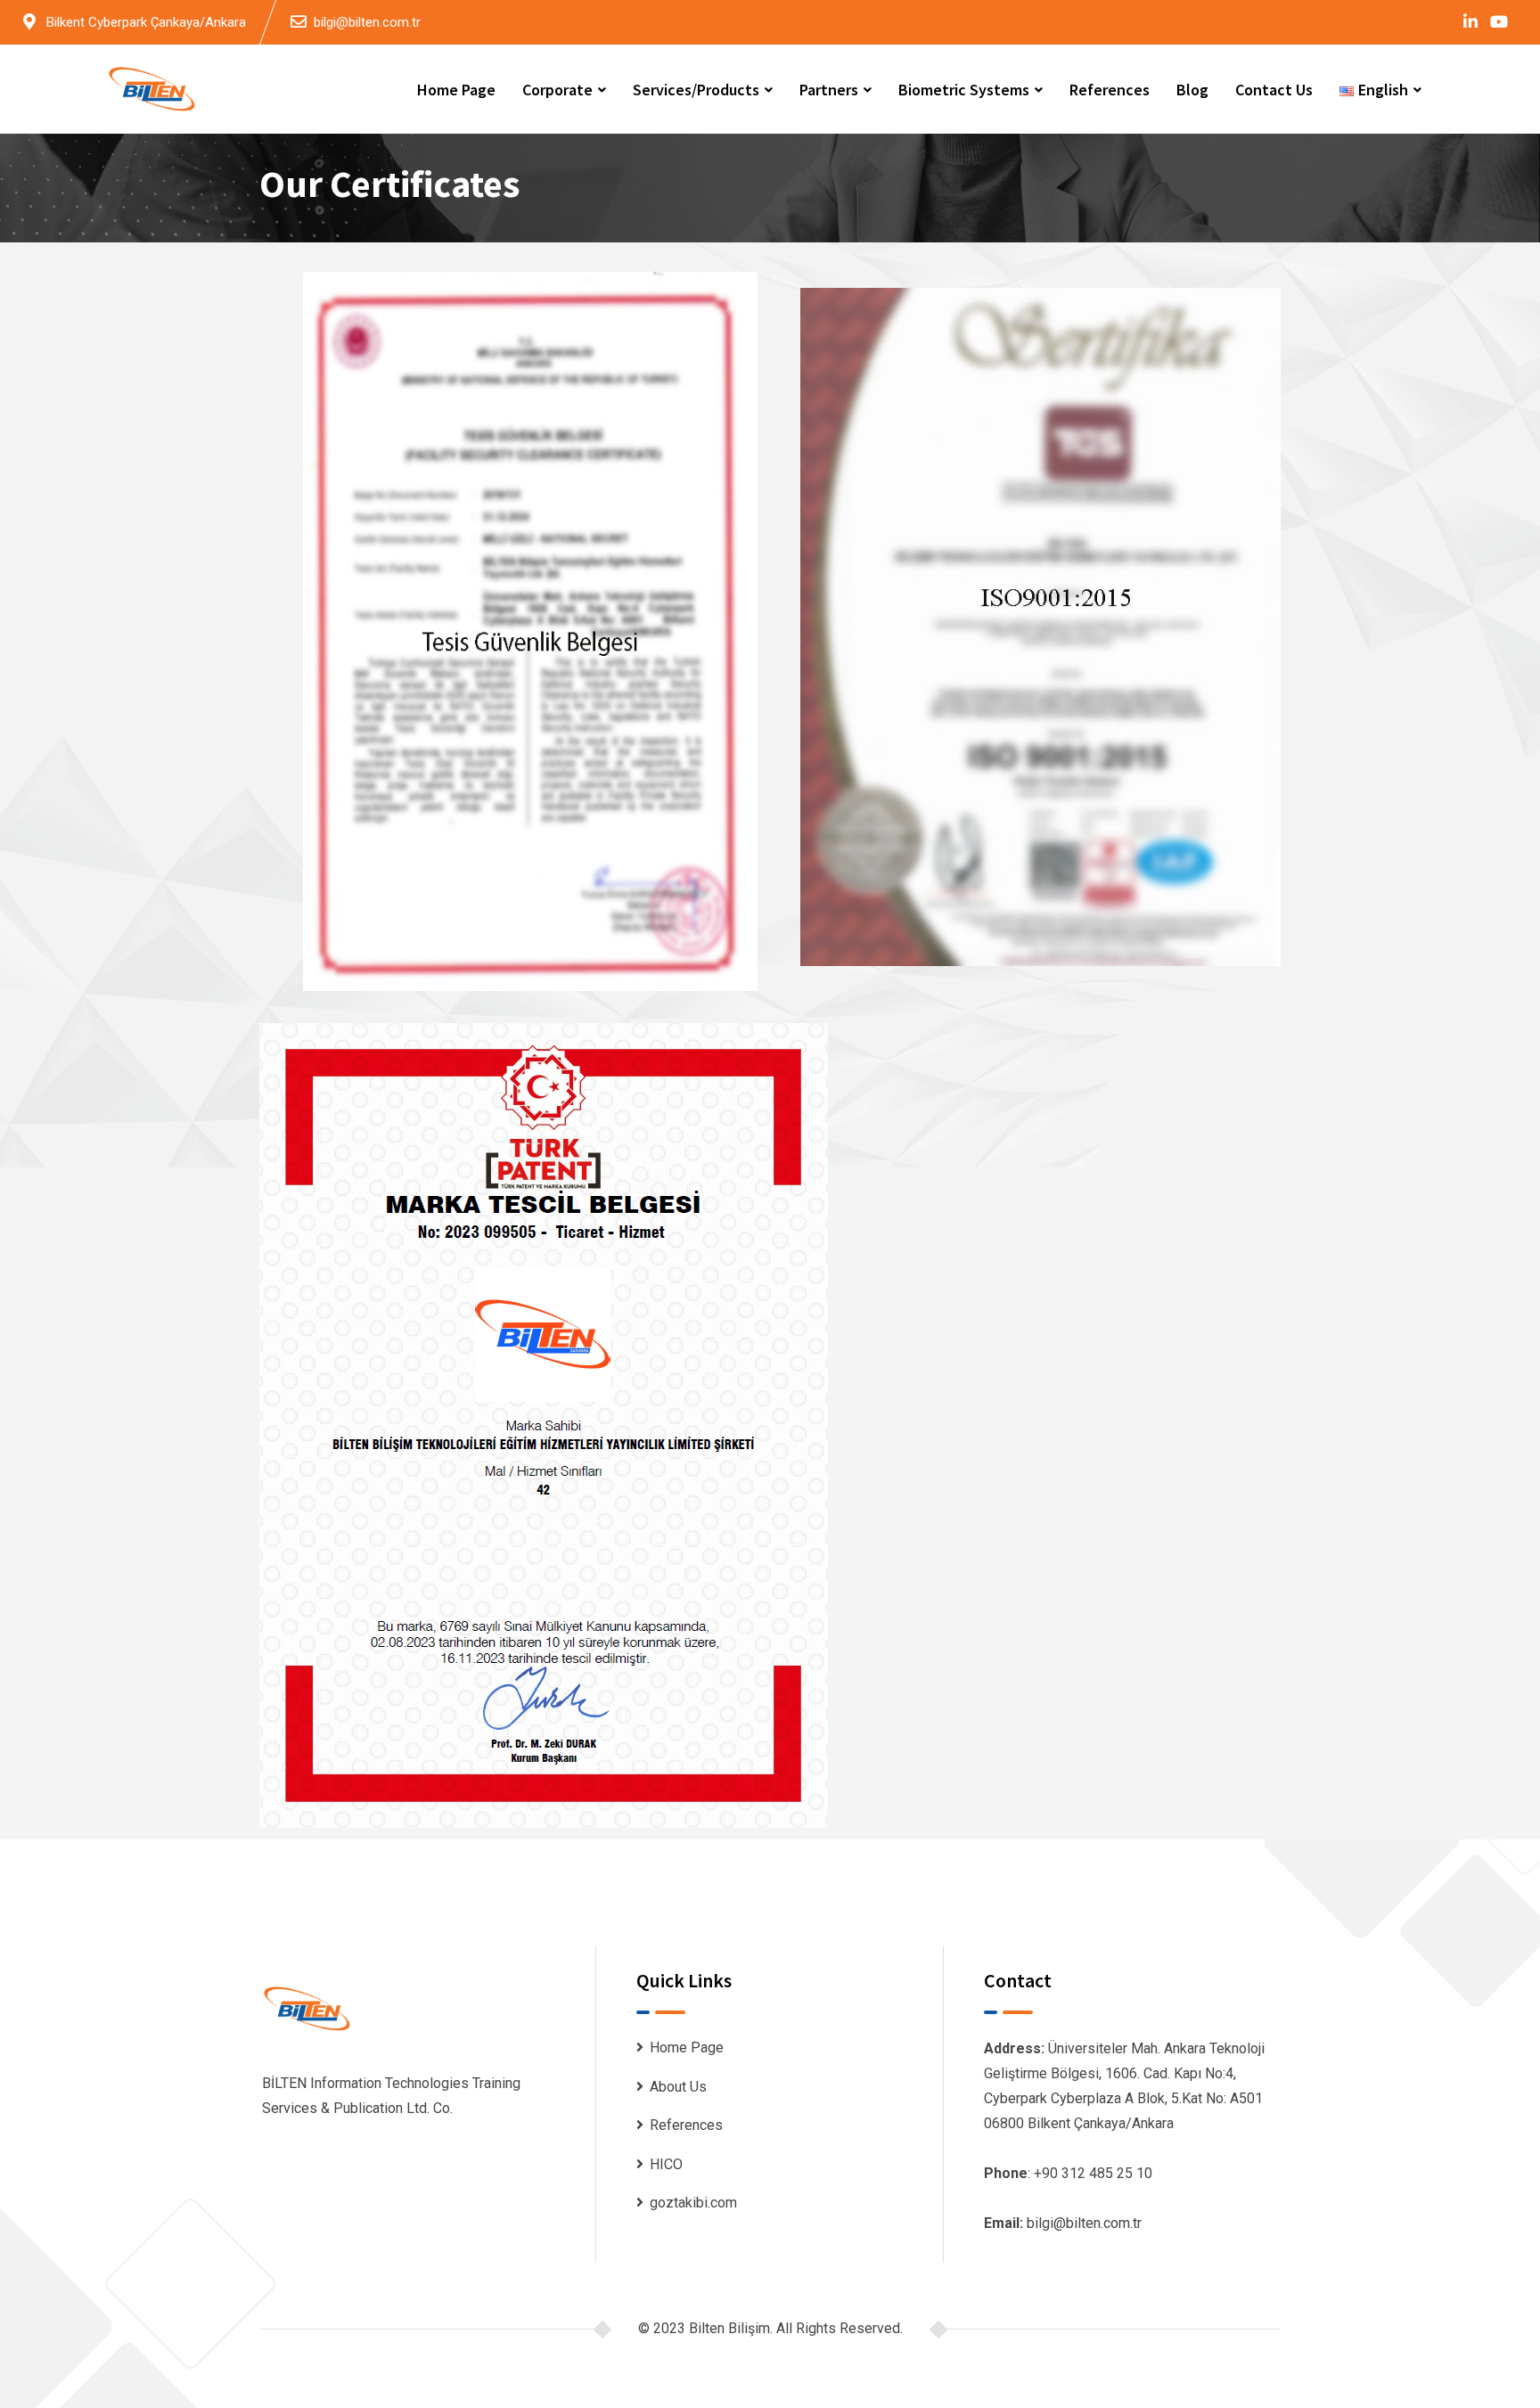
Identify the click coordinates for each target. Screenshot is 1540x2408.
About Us (678, 2087)
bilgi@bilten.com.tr (367, 22)
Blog (1192, 90)
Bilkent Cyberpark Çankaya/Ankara (146, 22)
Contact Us (1274, 90)
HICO (666, 2164)
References (1110, 90)
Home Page (456, 90)
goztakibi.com (693, 2203)
